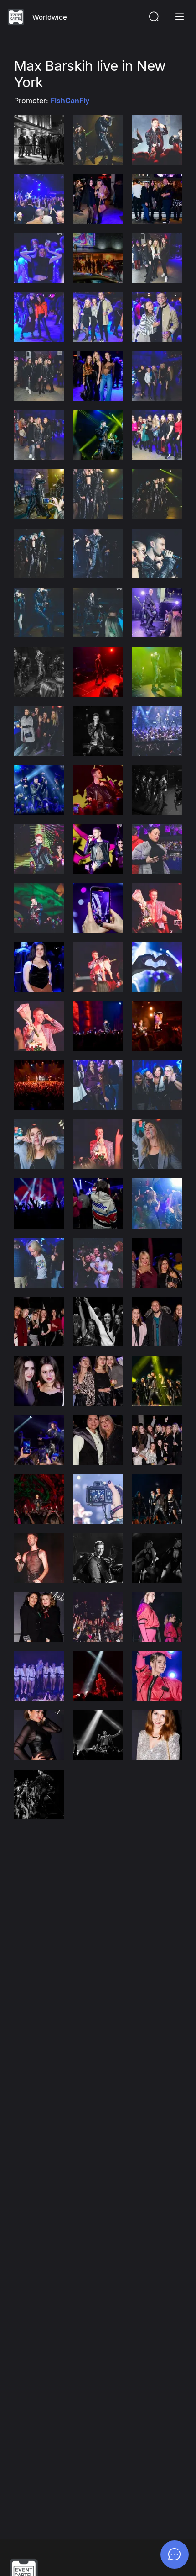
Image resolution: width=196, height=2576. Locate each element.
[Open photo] (39, 140)
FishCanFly (70, 101)
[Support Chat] (175, 2555)
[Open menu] (180, 17)
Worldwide (50, 17)
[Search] (154, 17)
